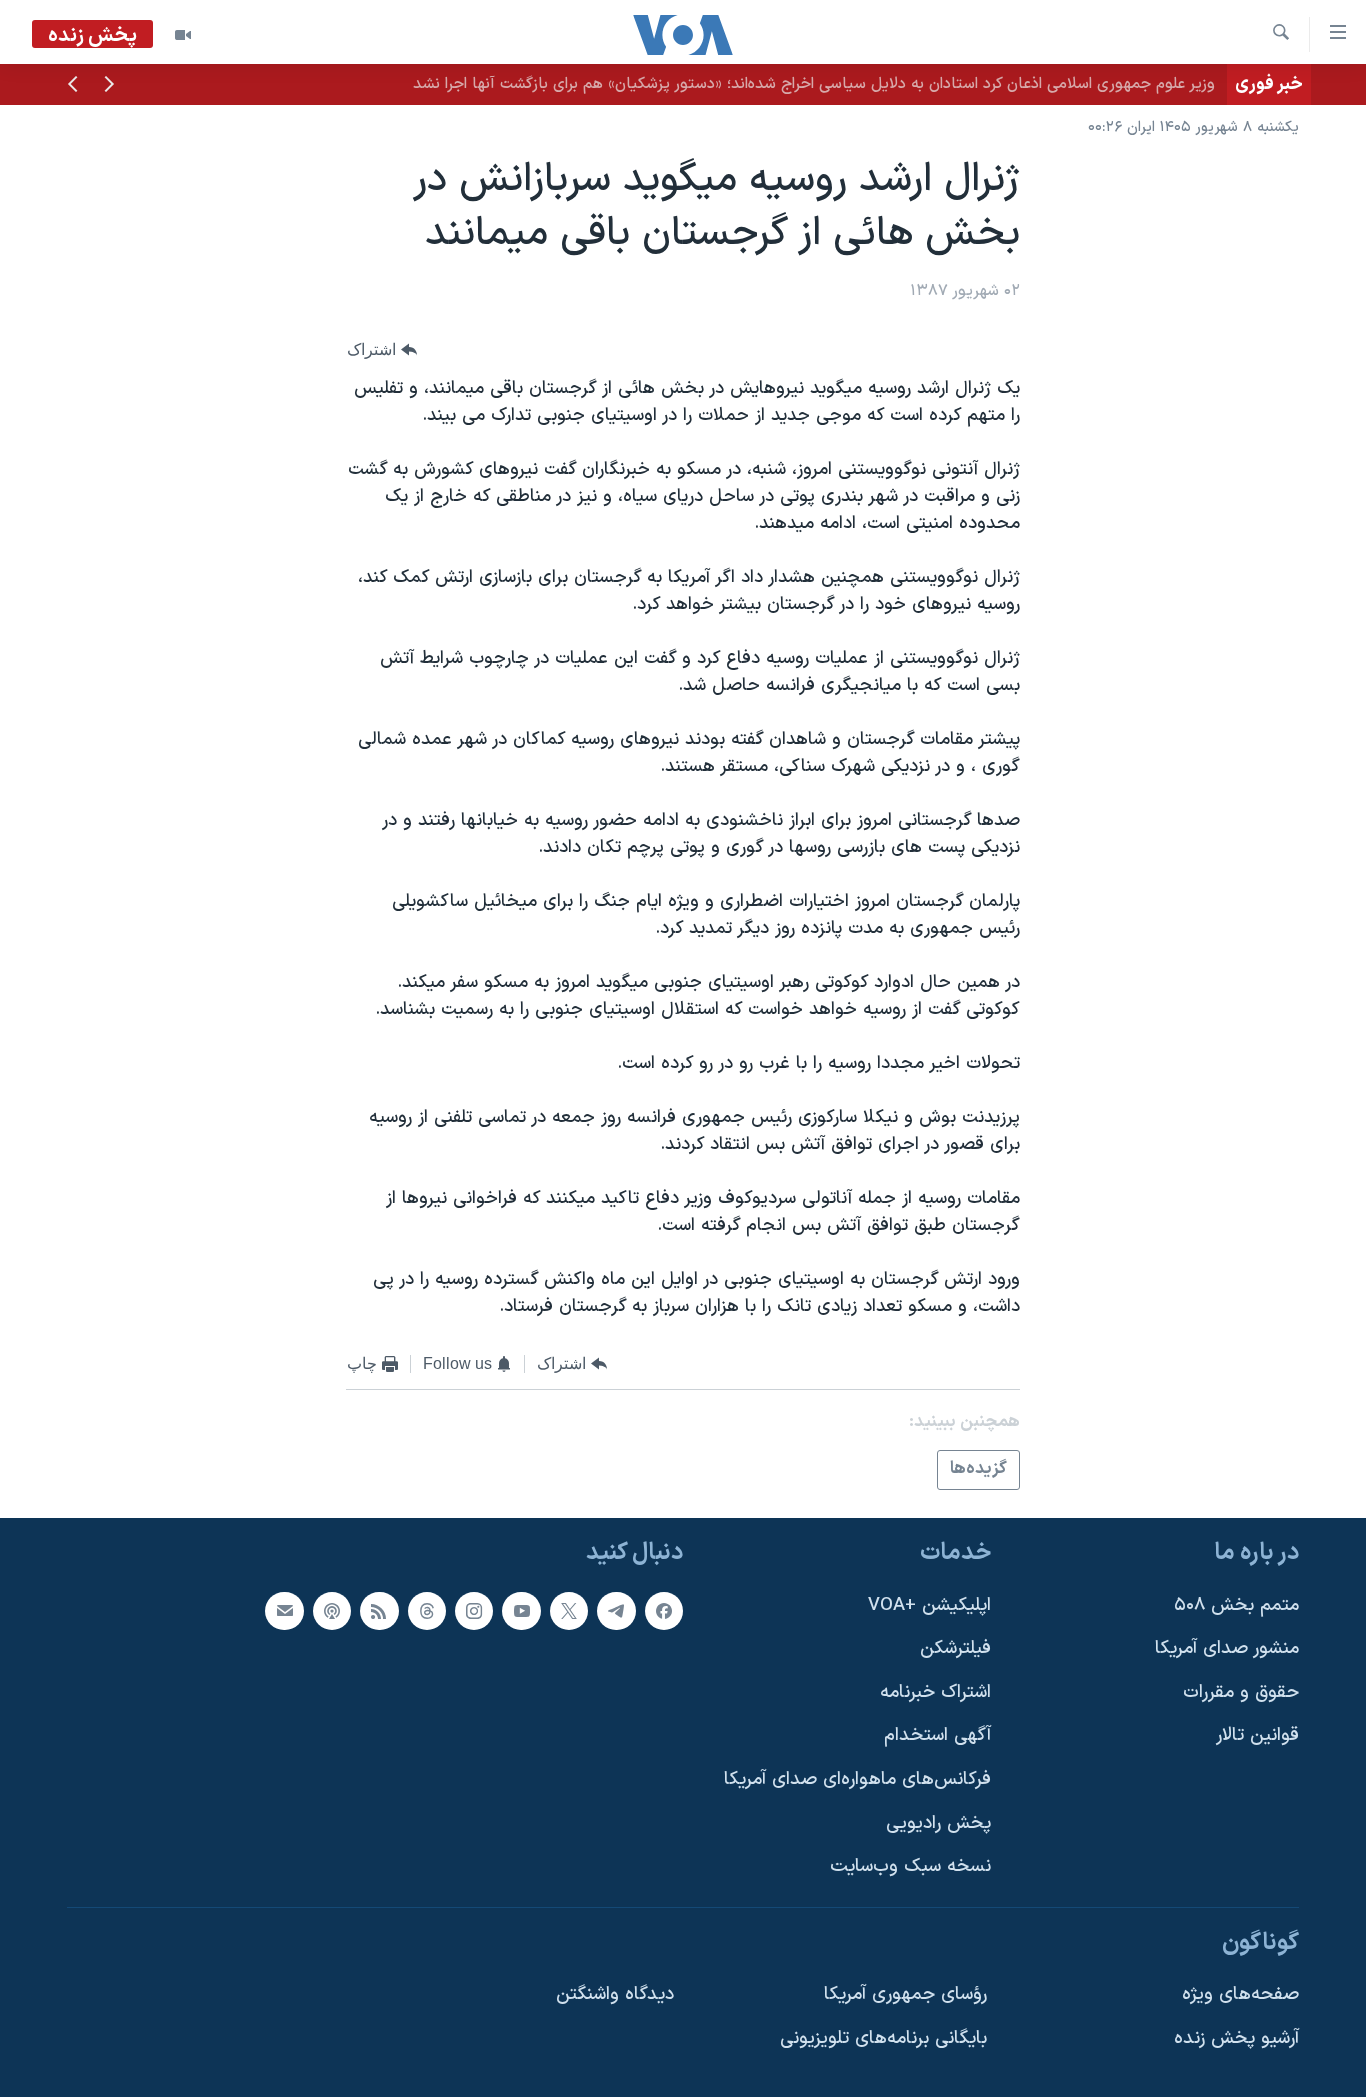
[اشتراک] (284, 1611)
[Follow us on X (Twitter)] (569, 1611)
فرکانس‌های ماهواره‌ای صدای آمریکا (857, 1779)
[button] (109, 86)
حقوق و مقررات (1241, 1692)
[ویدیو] (183, 35)
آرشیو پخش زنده (1236, 2038)
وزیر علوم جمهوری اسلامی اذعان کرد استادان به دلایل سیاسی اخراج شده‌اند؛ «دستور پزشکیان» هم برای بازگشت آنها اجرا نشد (814, 84)
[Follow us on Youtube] (521, 1611)
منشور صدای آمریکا (1227, 1648)
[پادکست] (332, 1611)
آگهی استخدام (937, 1735)
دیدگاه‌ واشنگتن (615, 1994)
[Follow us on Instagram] (474, 1611)
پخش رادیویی (938, 1823)
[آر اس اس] (379, 1611)
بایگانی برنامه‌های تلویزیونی (883, 2038)
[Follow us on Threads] (427, 1611)
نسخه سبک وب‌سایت (910, 1866)
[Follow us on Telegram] (616, 1611)
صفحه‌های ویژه (1240, 1994)
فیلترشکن (955, 1648)
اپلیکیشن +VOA (929, 1605)
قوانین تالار (1257, 1735)
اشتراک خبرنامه (935, 1692)
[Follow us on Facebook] (664, 1611)
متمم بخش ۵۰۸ (1236, 1605)
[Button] (382, 349)
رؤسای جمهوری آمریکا (905, 1994)
